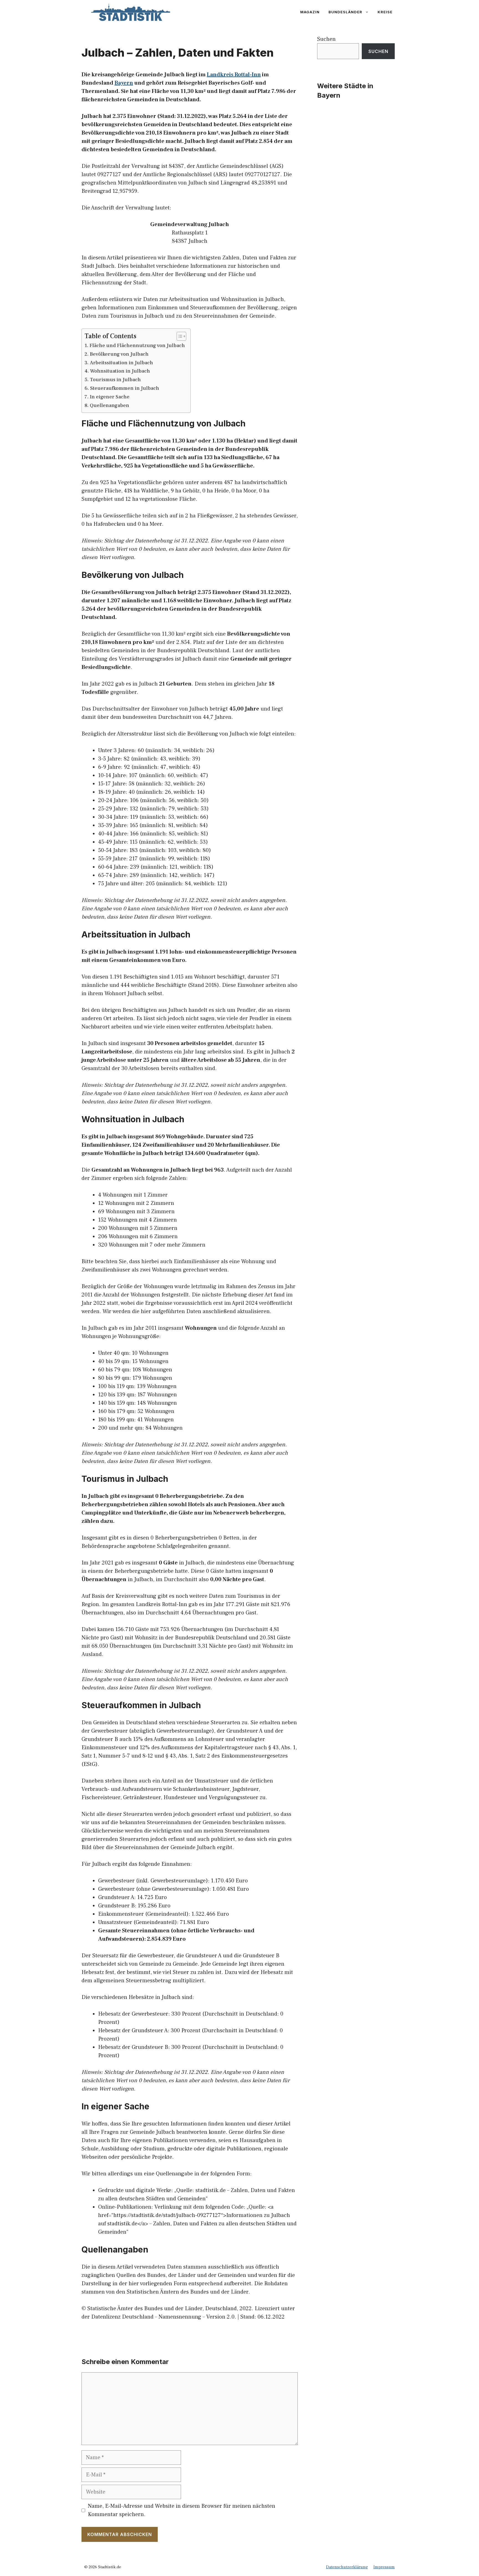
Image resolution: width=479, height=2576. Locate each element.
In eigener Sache (110, 397)
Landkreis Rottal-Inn (234, 75)
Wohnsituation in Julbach (120, 371)
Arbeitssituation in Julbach (121, 363)
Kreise (385, 12)
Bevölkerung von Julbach (119, 354)
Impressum (384, 2567)
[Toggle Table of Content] (179, 336)
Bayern (124, 83)
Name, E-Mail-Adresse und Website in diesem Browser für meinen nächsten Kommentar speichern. (182, 2510)
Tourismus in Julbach (115, 380)
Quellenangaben (109, 405)
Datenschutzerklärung (347, 2567)
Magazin (310, 12)
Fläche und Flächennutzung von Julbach (137, 346)
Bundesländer (345, 12)
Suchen (326, 39)
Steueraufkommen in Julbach (125, 388)
